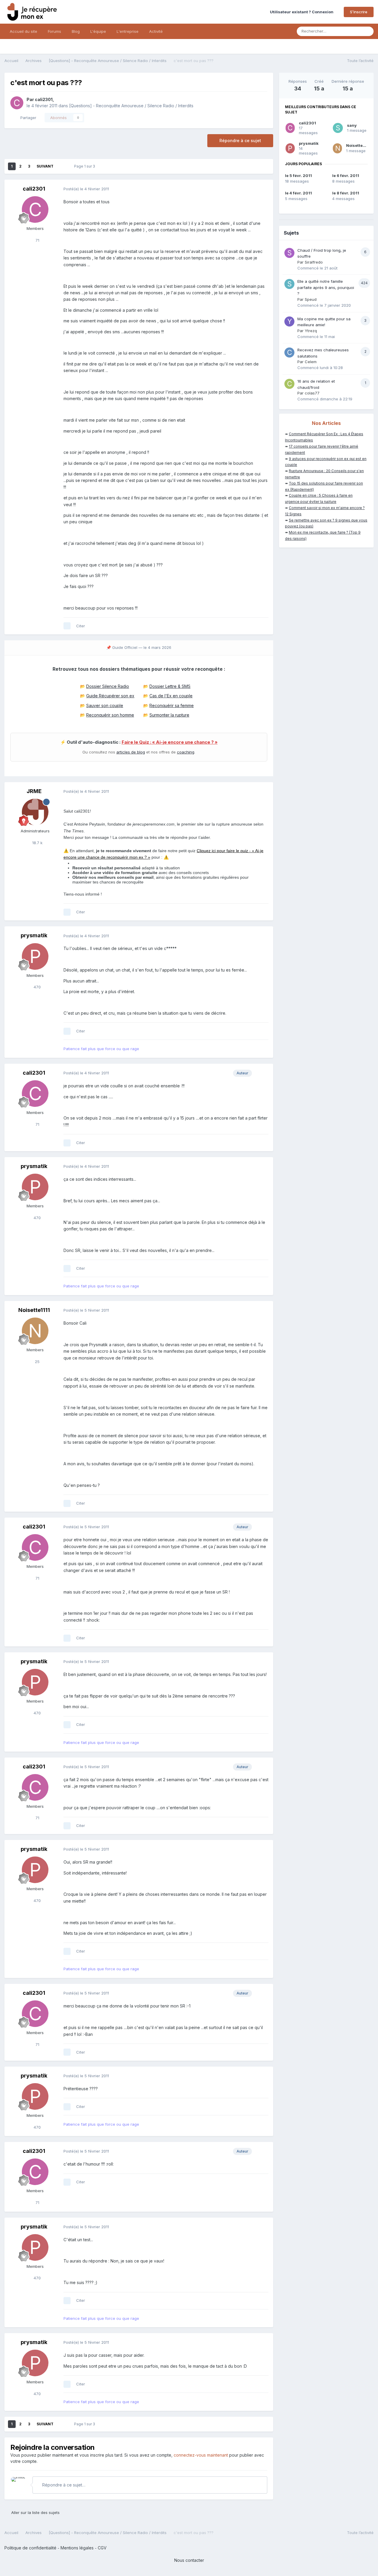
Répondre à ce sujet (240, 141)
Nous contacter (189, 2560)
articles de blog (131, 752)
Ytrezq (311, 331)
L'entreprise (128, 31)
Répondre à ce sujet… (63, 2485)
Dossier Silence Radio (108, 686)
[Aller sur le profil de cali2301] (17, 103)
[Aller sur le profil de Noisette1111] (35, 1331)
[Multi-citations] (67, 626)
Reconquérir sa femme (172, 705)
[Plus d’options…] (263, 189)
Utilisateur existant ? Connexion (303, 12)
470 (37, 987)
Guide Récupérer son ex (110, 696)
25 (37, 1362)
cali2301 (44, 99)
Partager (27, 118)
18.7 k (37, 843)
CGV (102, 2548)
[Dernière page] (62, 166)
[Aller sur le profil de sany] (338, 128)
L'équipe (98, 31)
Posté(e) (86, 189)
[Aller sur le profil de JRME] (35, 812)
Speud (311, 299)
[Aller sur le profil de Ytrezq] (289, 321)
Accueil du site (23, 31)
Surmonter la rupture (169, 715)
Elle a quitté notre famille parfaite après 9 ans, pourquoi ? (326, 287)
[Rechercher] (367, 31)
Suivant (45, 166)
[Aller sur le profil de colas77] (289, 384)
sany (352, 125)
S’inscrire (359, 12)
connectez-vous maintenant (201, 2455)
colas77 (312, 393)
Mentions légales (77, 2548)
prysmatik (34, 935)
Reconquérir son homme (110, 715)
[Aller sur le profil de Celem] (289, 353)
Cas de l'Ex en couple (171, 696)
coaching (186, 752)
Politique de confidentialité (30, 2548)
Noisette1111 (34, 1310)
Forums (54, 31)
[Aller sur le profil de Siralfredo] (289, 253)
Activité (156, 31)
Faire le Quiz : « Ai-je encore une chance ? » (170, 742)
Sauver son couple (105, 705)
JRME (34, 791)
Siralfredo (314, 262)
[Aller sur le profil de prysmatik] (35, 956)
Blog (76, 31)
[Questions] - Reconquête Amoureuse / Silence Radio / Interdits (131, 106)
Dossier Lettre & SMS (170, 686)
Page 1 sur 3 (85, 166)
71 (37, 240)
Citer (81, 626)
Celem (311, 362)
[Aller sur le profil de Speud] (289, 284)
